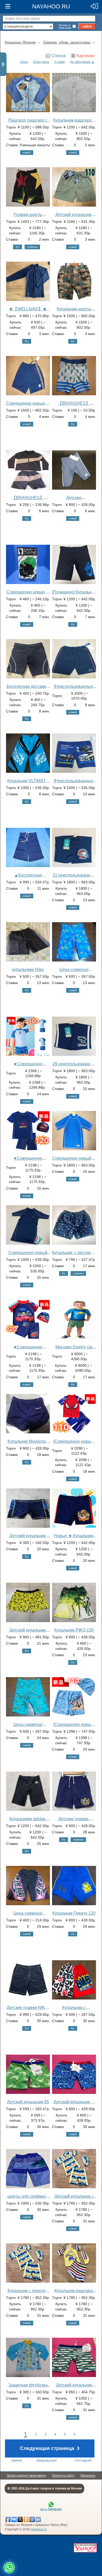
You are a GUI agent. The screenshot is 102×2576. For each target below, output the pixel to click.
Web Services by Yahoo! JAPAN (85, 2548)
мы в (51, 2509)
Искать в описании (65, 26)
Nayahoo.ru (51, 6)
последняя (83, 2460)
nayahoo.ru (39, 2529)
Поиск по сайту (63, 2476)
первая (16, 2460)
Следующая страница (50, 2448)
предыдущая (47, 2460)
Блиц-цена (41, 62)
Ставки (60, 62)
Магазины (88, 2476)
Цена (24, 62)
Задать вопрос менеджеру (26, 2476)
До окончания (80, 62)
